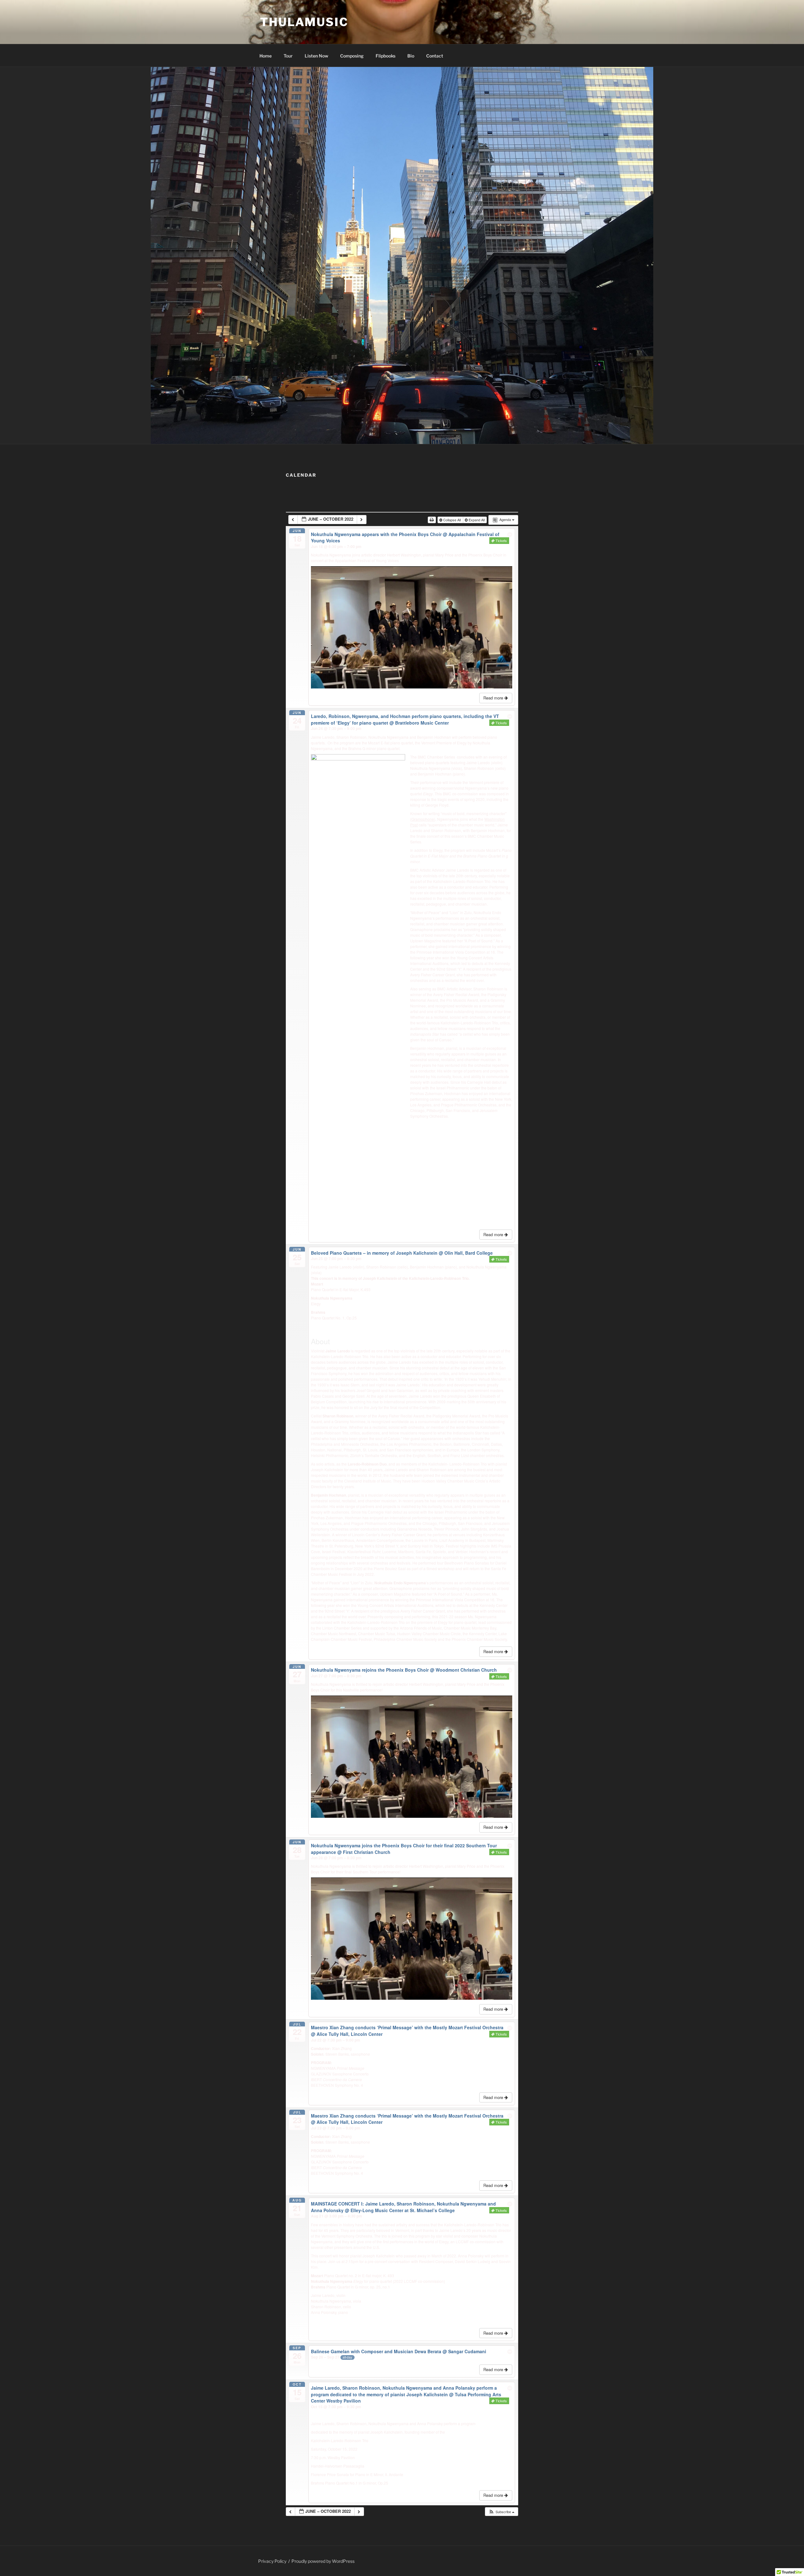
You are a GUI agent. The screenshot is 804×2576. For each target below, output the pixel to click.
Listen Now (316, 56)
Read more (494, 698)
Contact (435, 56)
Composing (352, 56)
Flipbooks (386, 56)
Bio (411, 56)
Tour (288, 56)
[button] (501, 2512)
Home (266, 56)
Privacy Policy (272, 2561)
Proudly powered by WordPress (323, 2561)
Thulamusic (304, 22)
